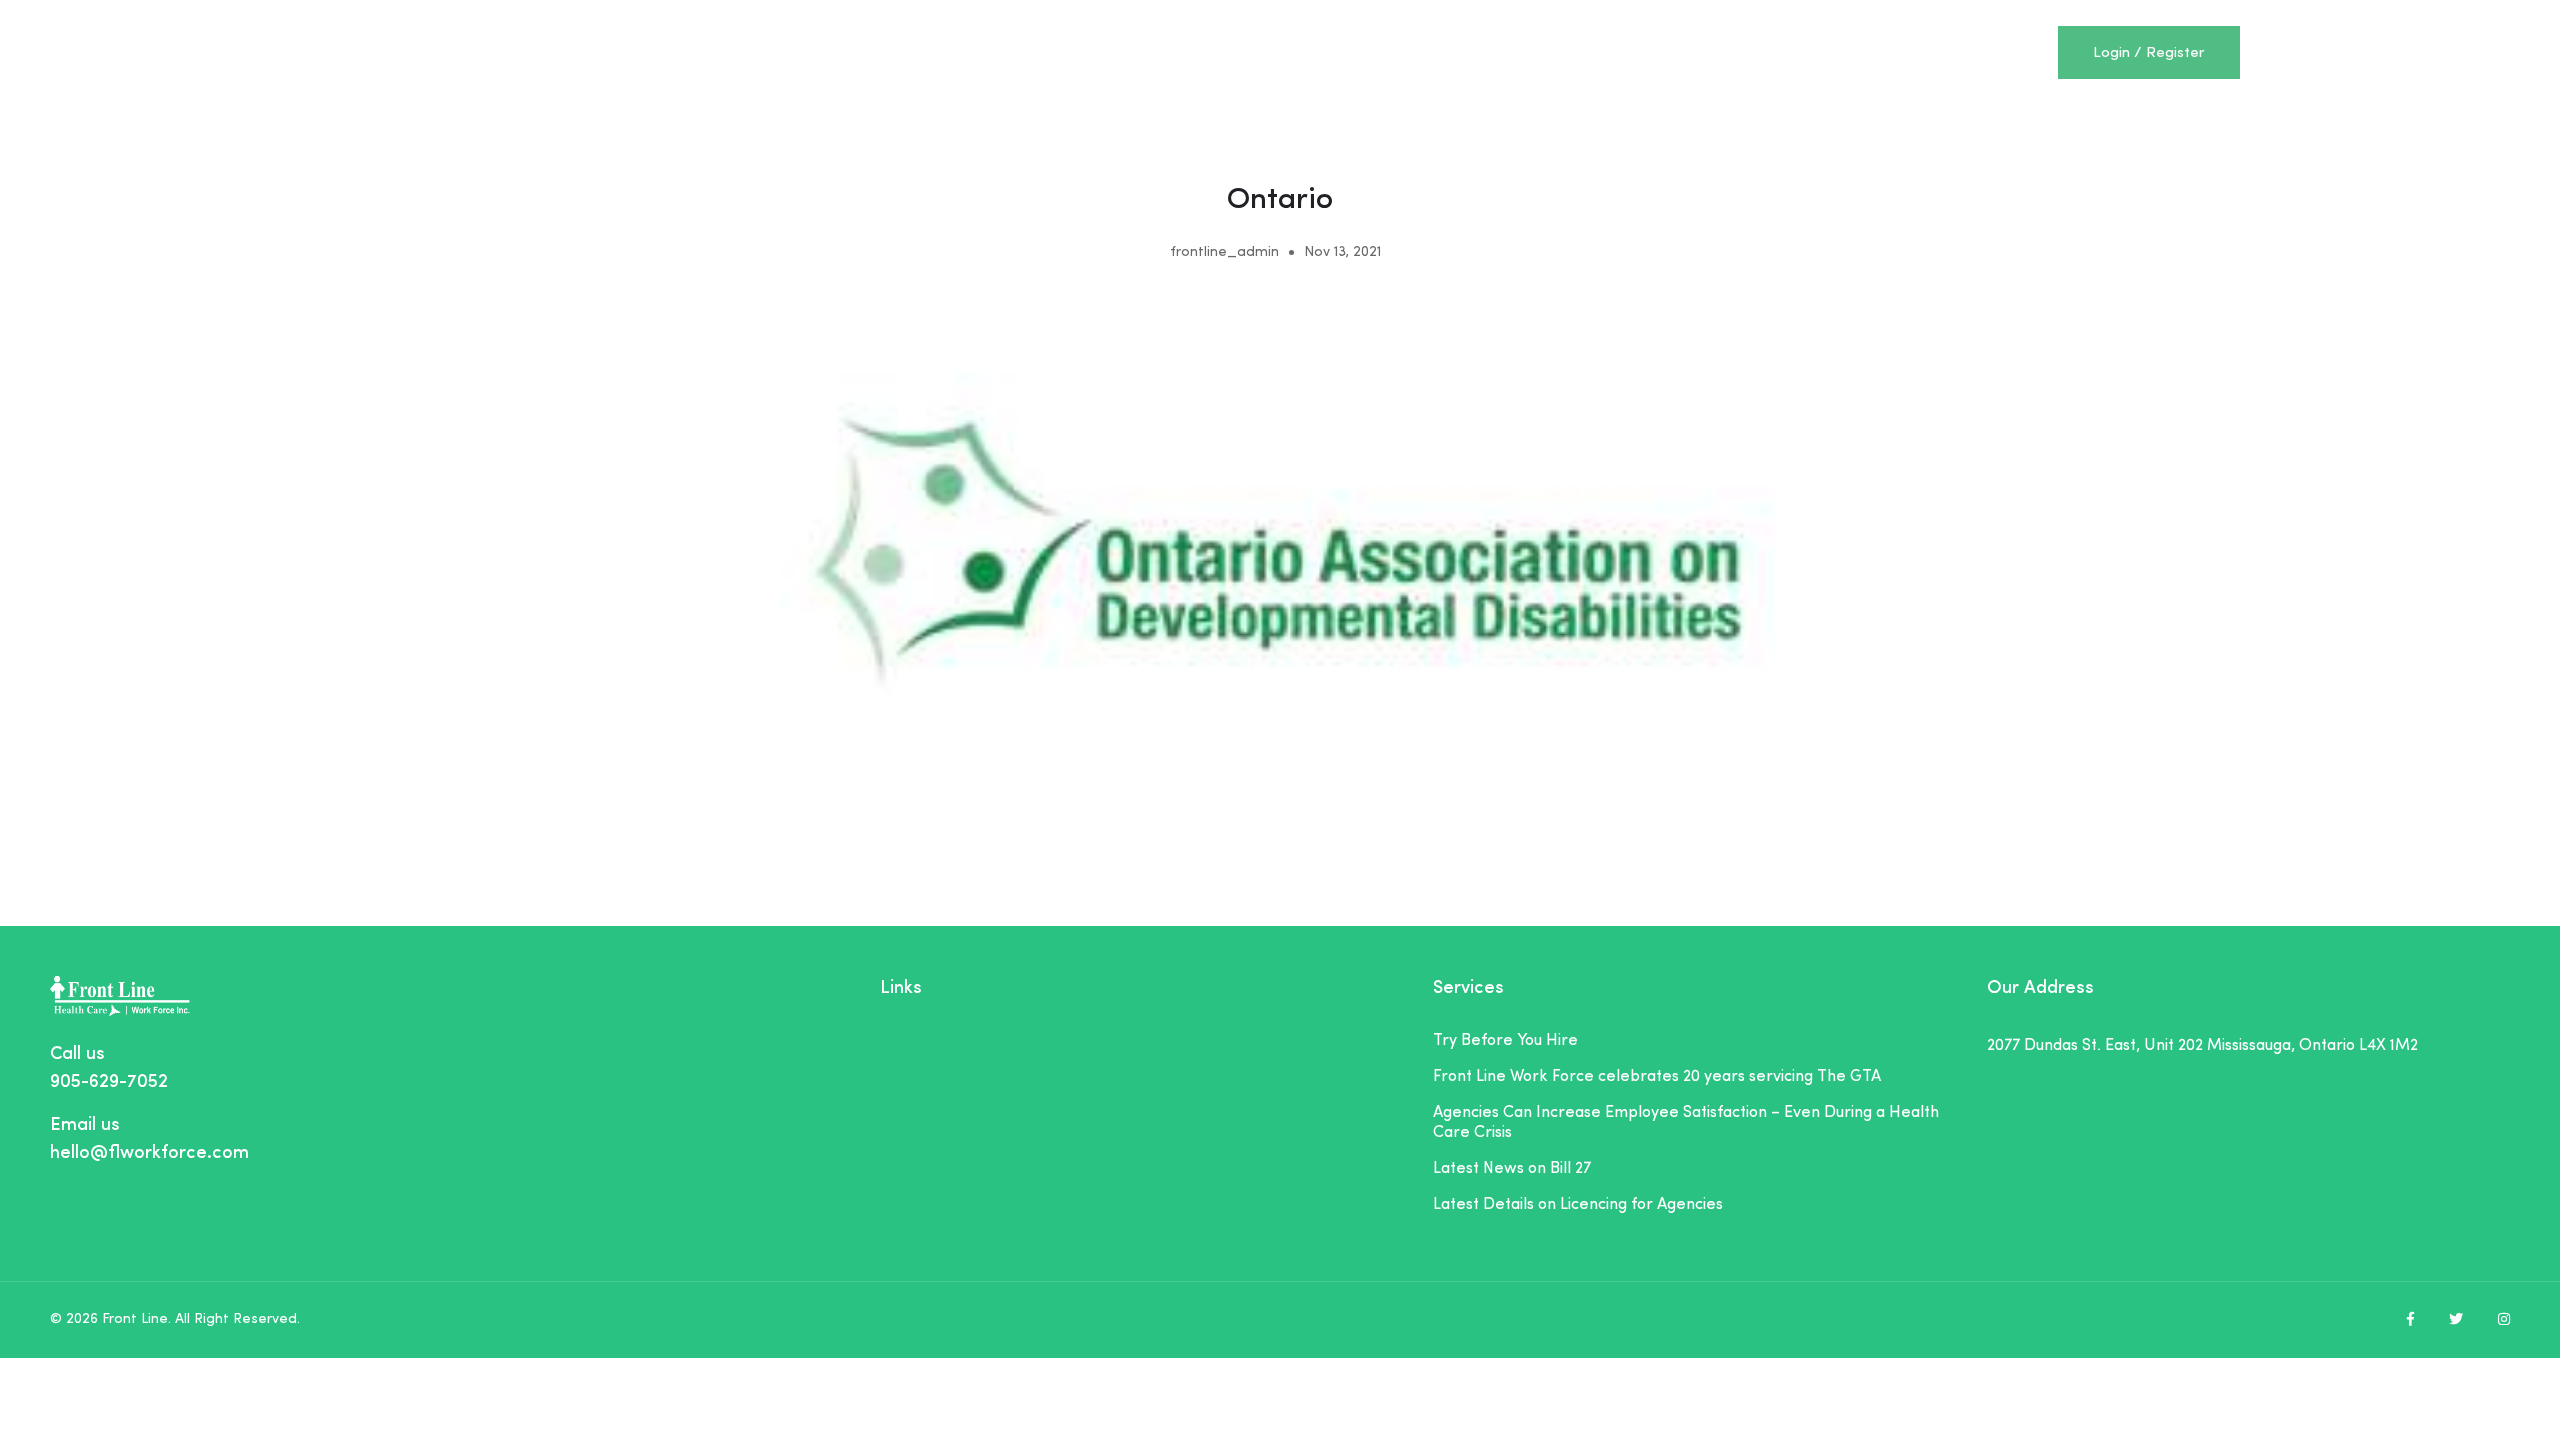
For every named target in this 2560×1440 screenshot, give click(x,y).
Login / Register (2149, 53)
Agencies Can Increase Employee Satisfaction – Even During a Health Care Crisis (1686, 1123)
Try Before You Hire (1505, 1041)
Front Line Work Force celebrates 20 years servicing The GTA (1657, 1077)
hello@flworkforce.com (149, 1153)
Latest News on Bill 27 (1512, 1169)
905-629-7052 (109, 1082)
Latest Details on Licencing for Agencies (1578, 1205)
